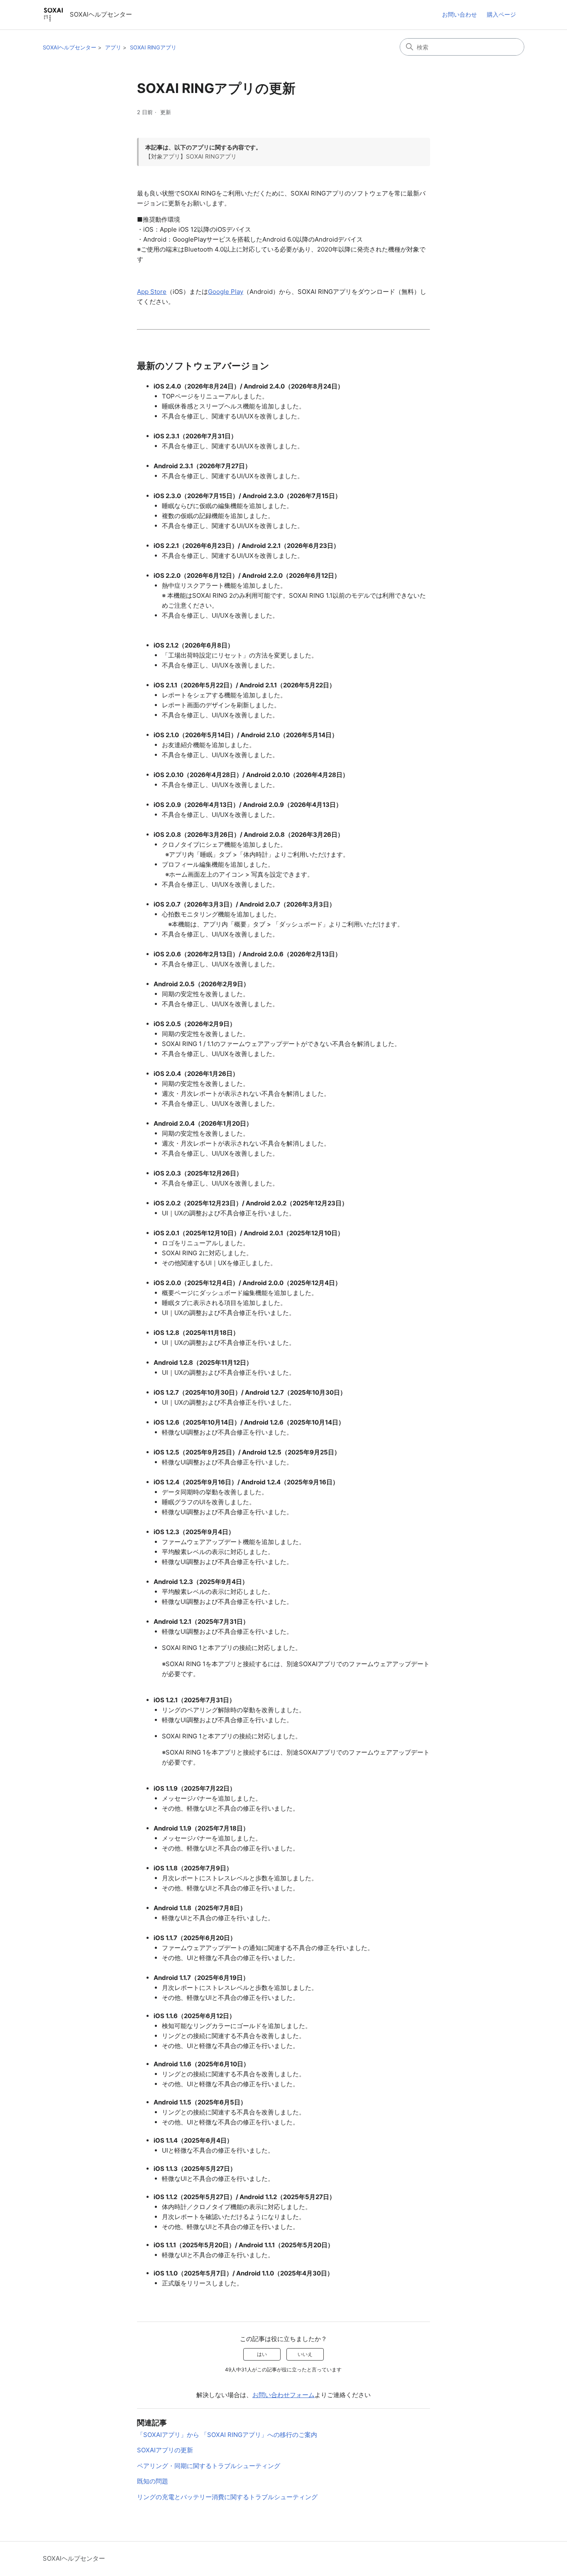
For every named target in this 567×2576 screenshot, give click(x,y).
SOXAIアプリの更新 (165, 2450)
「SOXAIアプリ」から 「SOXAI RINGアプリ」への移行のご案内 (227, 2435)
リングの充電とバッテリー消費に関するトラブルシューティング (227, 2497)
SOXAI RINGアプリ (153, 47)
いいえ (305, 2354)
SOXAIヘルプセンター (70, 47)
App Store (152, 292)
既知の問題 (153, 2481)
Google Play (226, 292)
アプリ (113, 47)
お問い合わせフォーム (283, 2395)
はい (262, 2354)
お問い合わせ (459, 14)
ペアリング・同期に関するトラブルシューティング (209, 2466)
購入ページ (501, 14)
